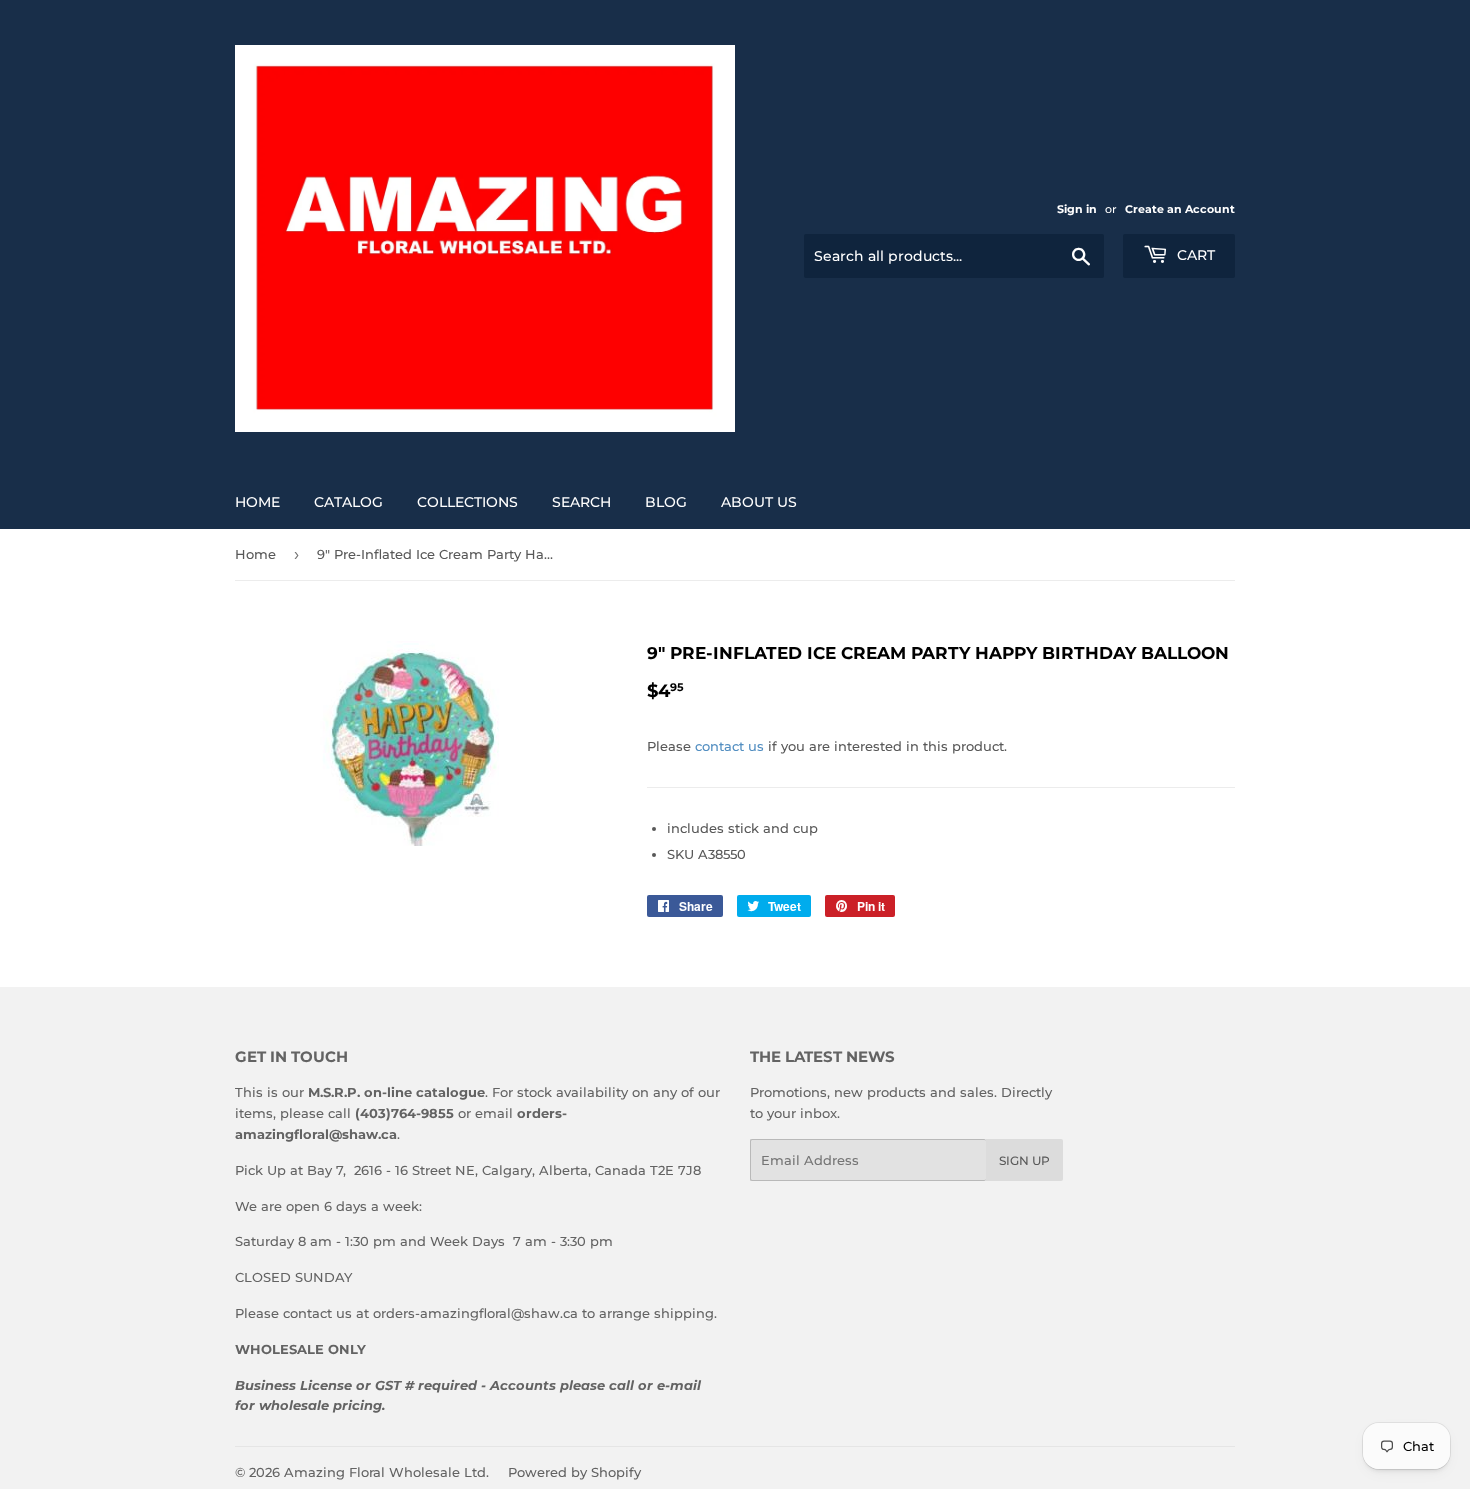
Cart (1194, 255)
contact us (729, 746)
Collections (467, 502)
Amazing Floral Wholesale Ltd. (386, 1472)
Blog (666, 502)
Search (581, 502)
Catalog (348, 502)
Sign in (1077, 209)
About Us (759, 502)
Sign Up (1024, 1160)
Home (257, 502)
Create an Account (1180, 209)
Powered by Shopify (574, 1472)
